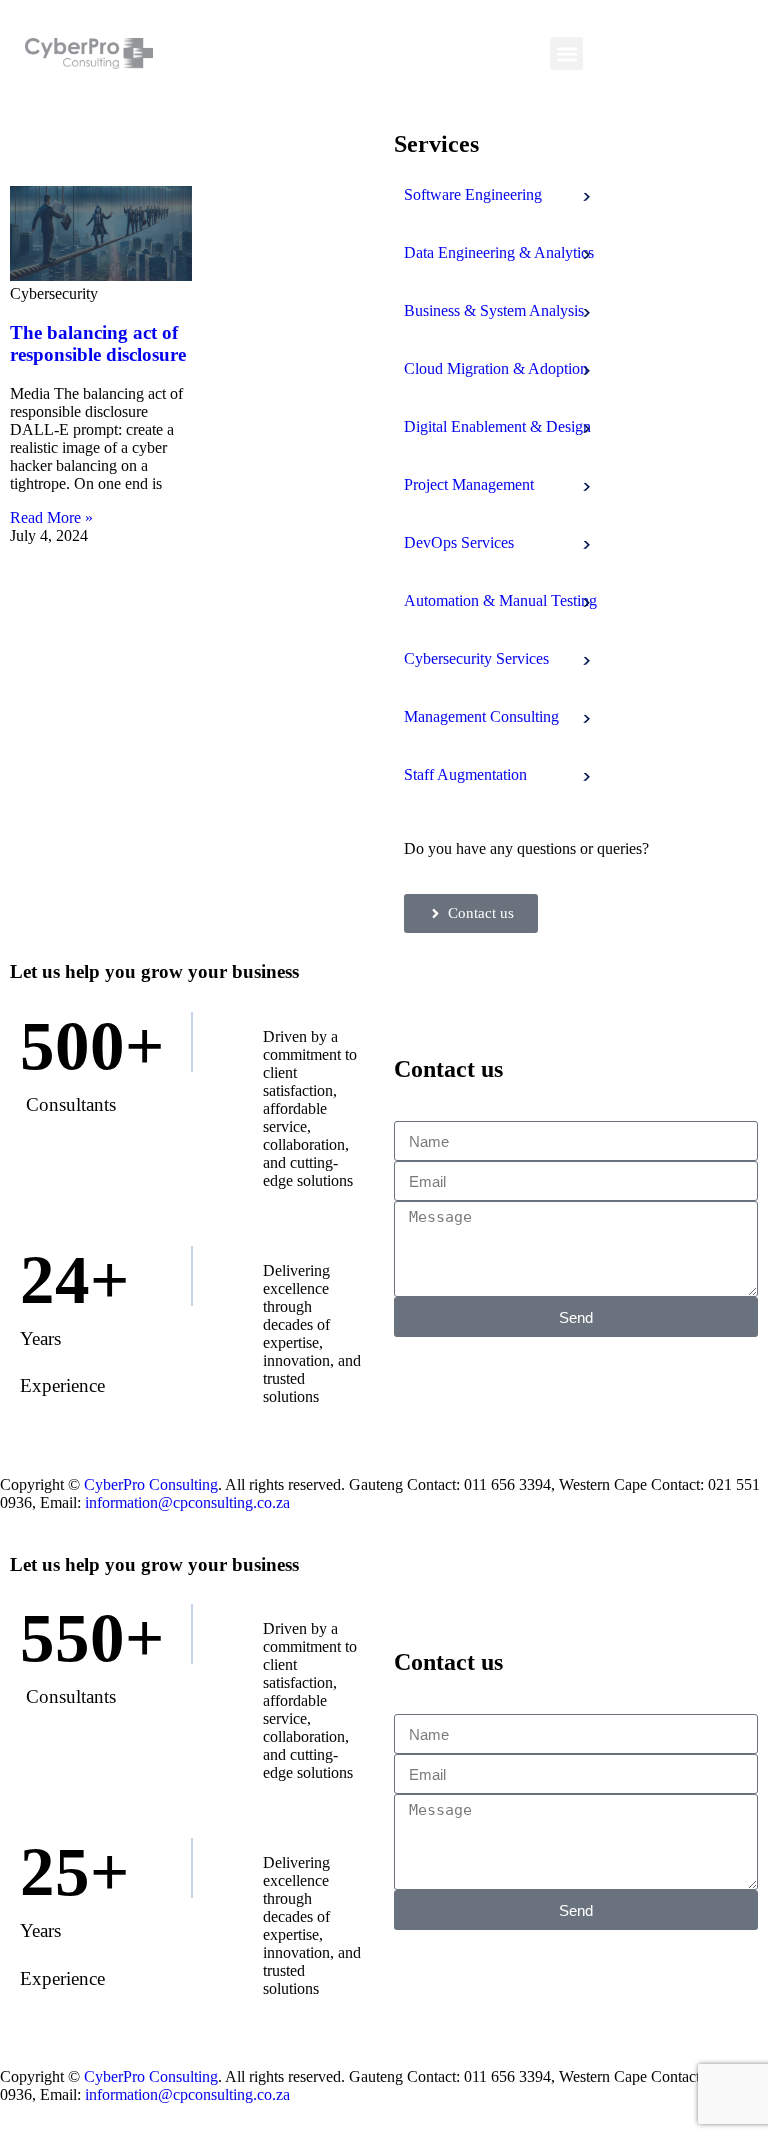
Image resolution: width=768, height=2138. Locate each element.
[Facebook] (607, 54)
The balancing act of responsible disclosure (98, 343)
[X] (715, 54)
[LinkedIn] (643, 54)
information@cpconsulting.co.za (187, 1502)
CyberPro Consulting (151, 1484)
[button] (566, 53)
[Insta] (679, 54)
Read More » (51, 517)
